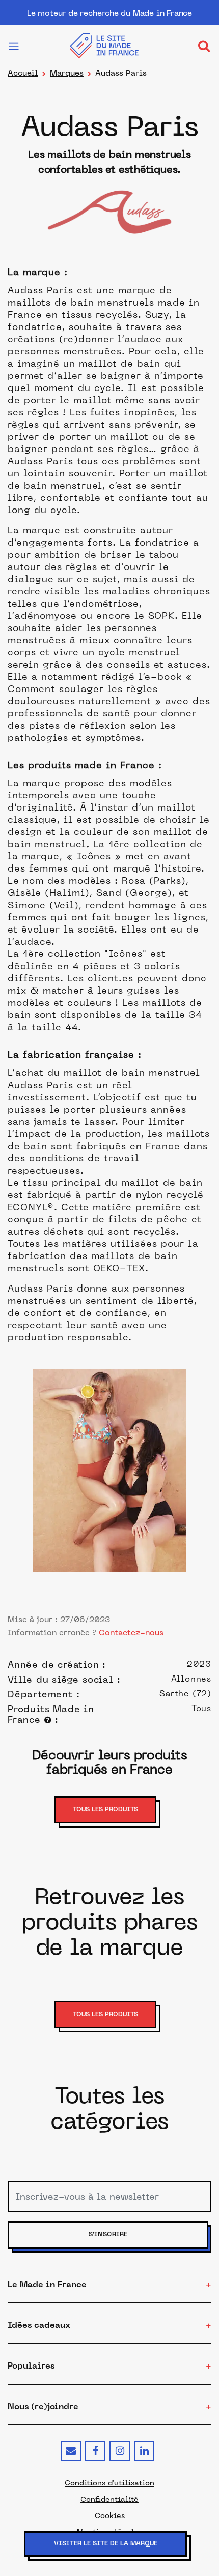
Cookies (110, 2515)
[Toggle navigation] (204, 46)
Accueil (23, 73)
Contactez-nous (131, 1633)
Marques (67, 73)
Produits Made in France (51, 1714)
